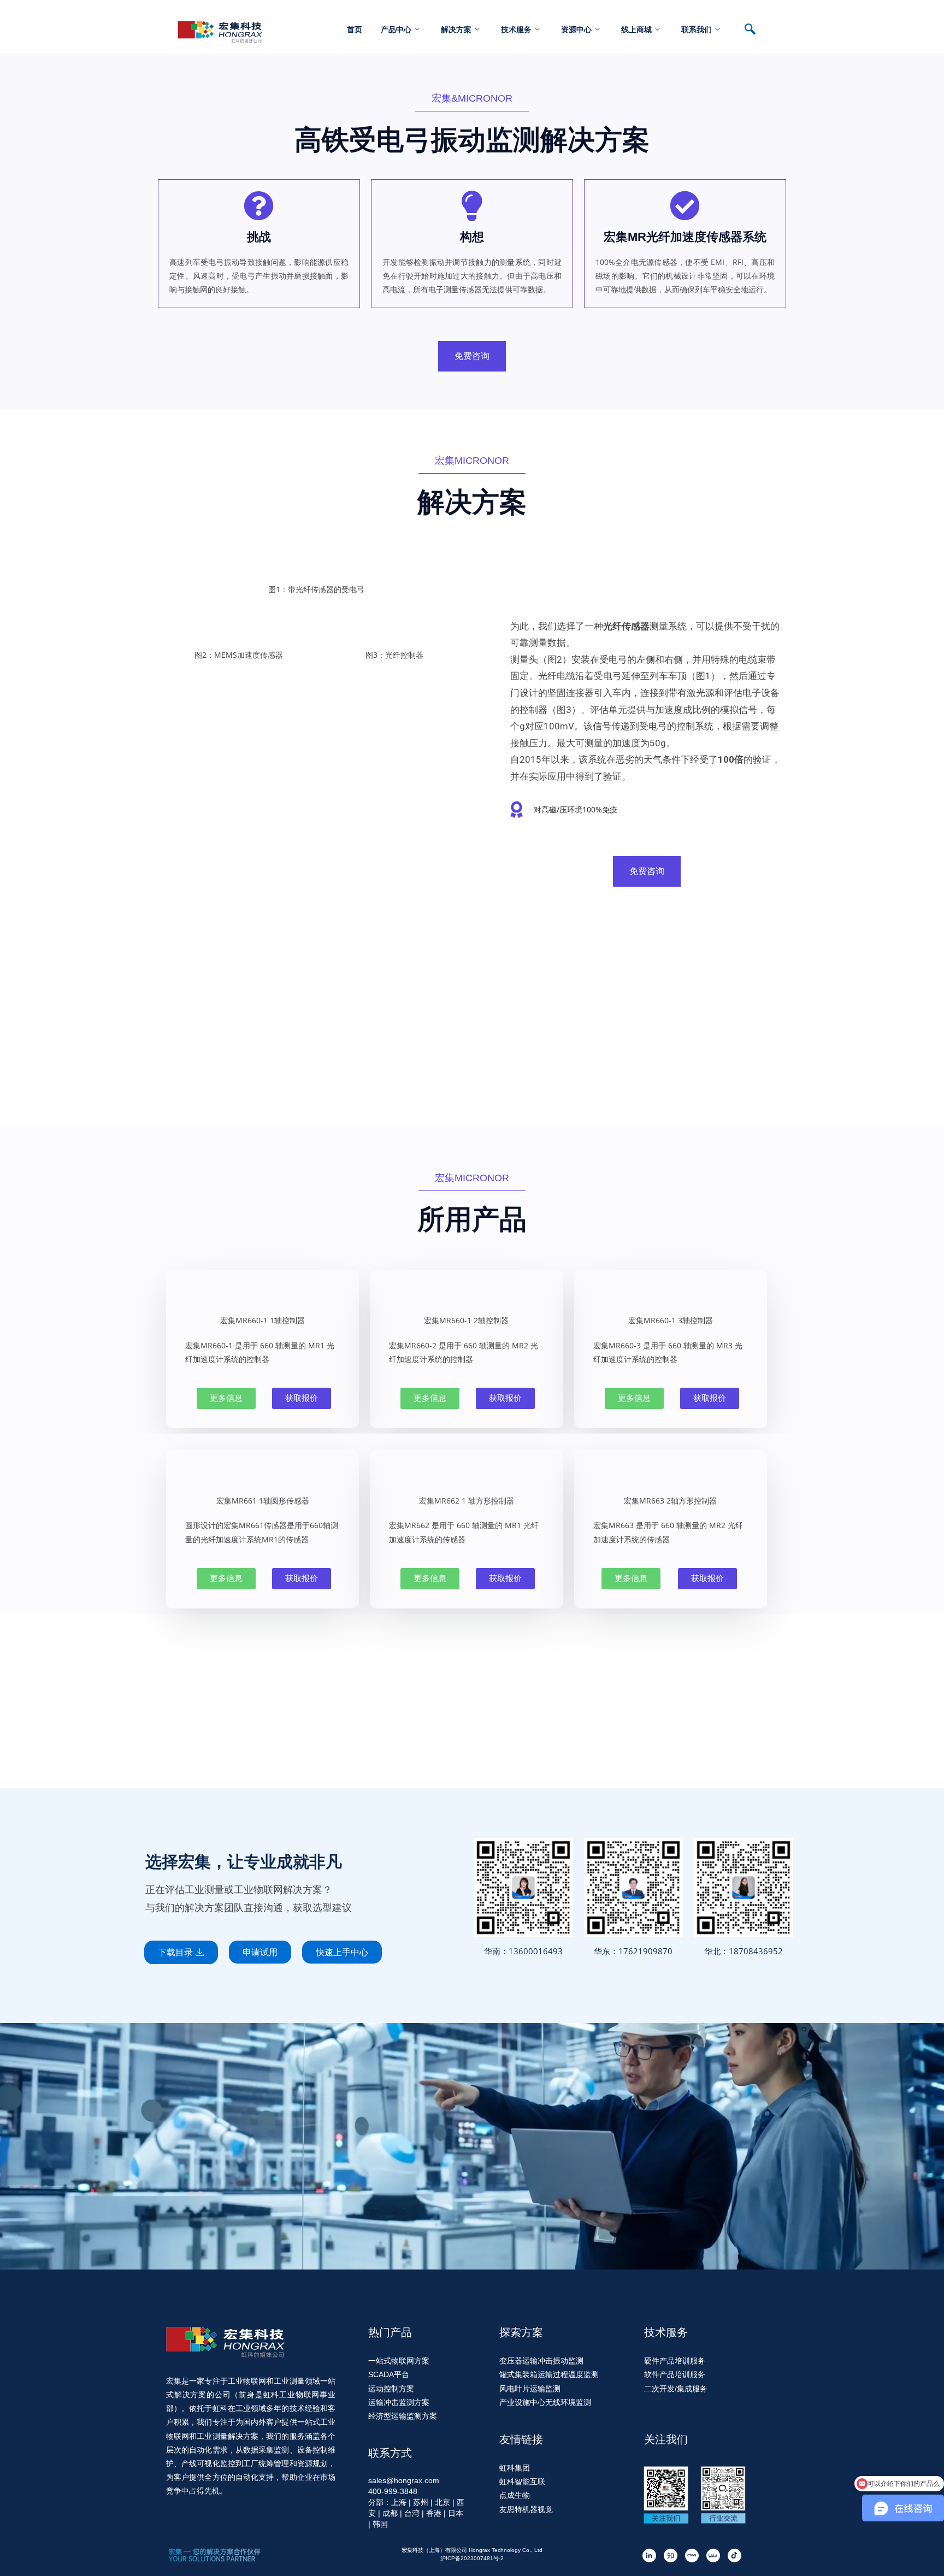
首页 (355, 29)
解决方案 (456, 29)
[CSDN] (692, 2556)
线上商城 (636, 29)
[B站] (713, 2556)
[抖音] (734, 2556)
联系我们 (697, 29)
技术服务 (516, 29)
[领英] (649, 2556)
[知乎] (671, 2556)
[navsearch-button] (756, 30)
